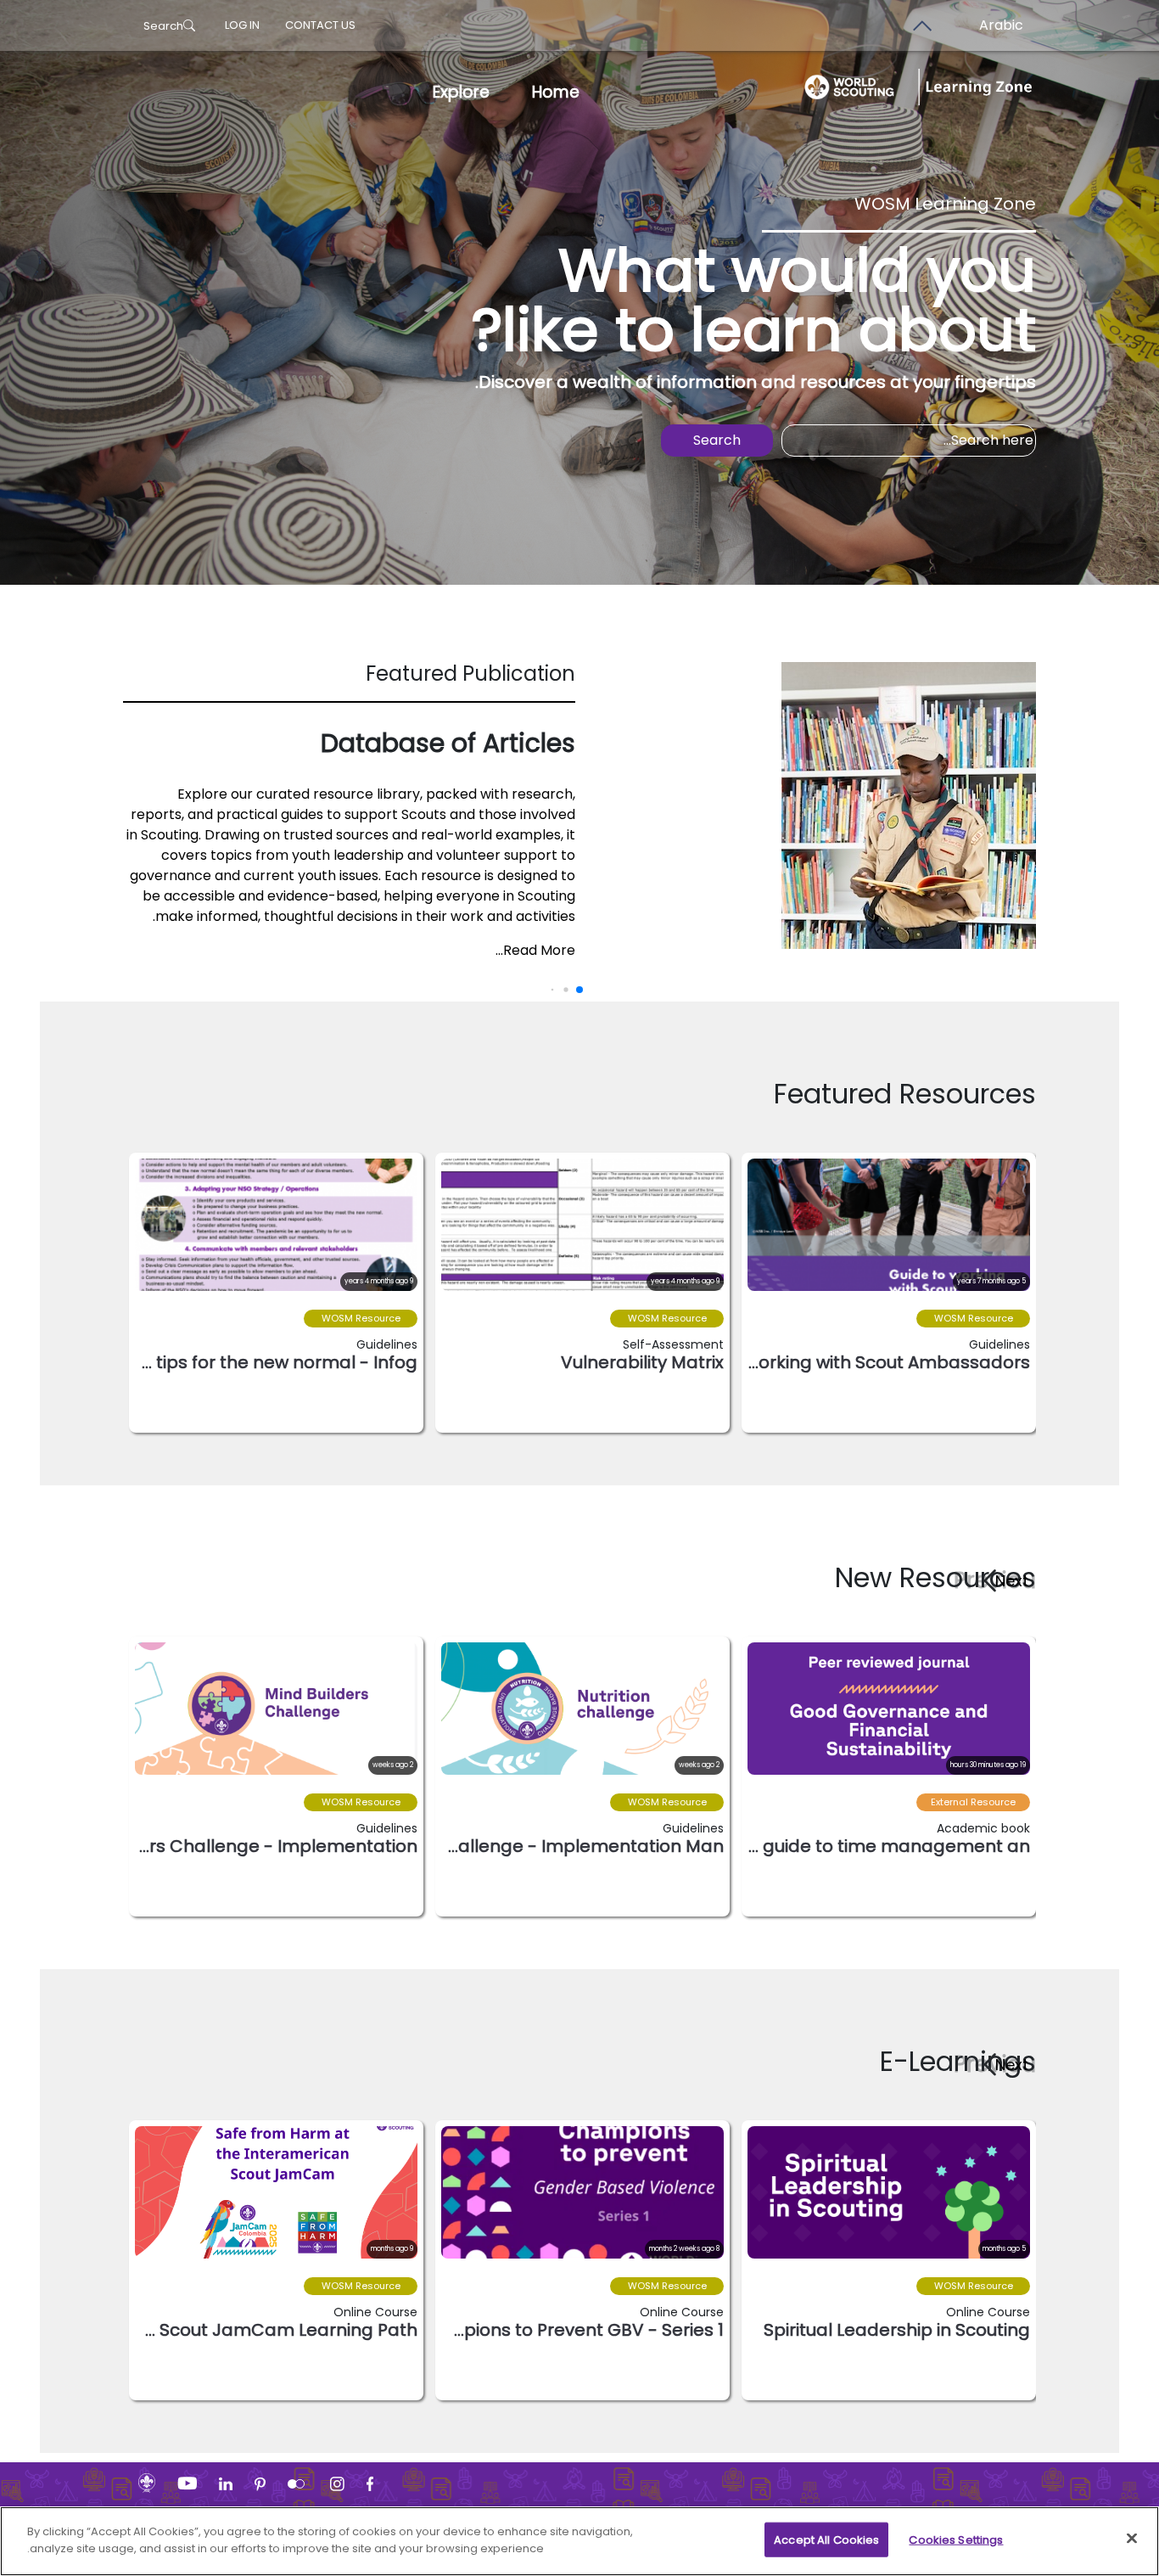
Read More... (535, 950)
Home (556, 92)
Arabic (1001, 25)
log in (242, 25)
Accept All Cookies (826, 2540)
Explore (461, 92)
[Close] (1132, 2538)
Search (163, 26)
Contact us (320, 25)
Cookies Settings (956, 2540)
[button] (1006, 1580)
